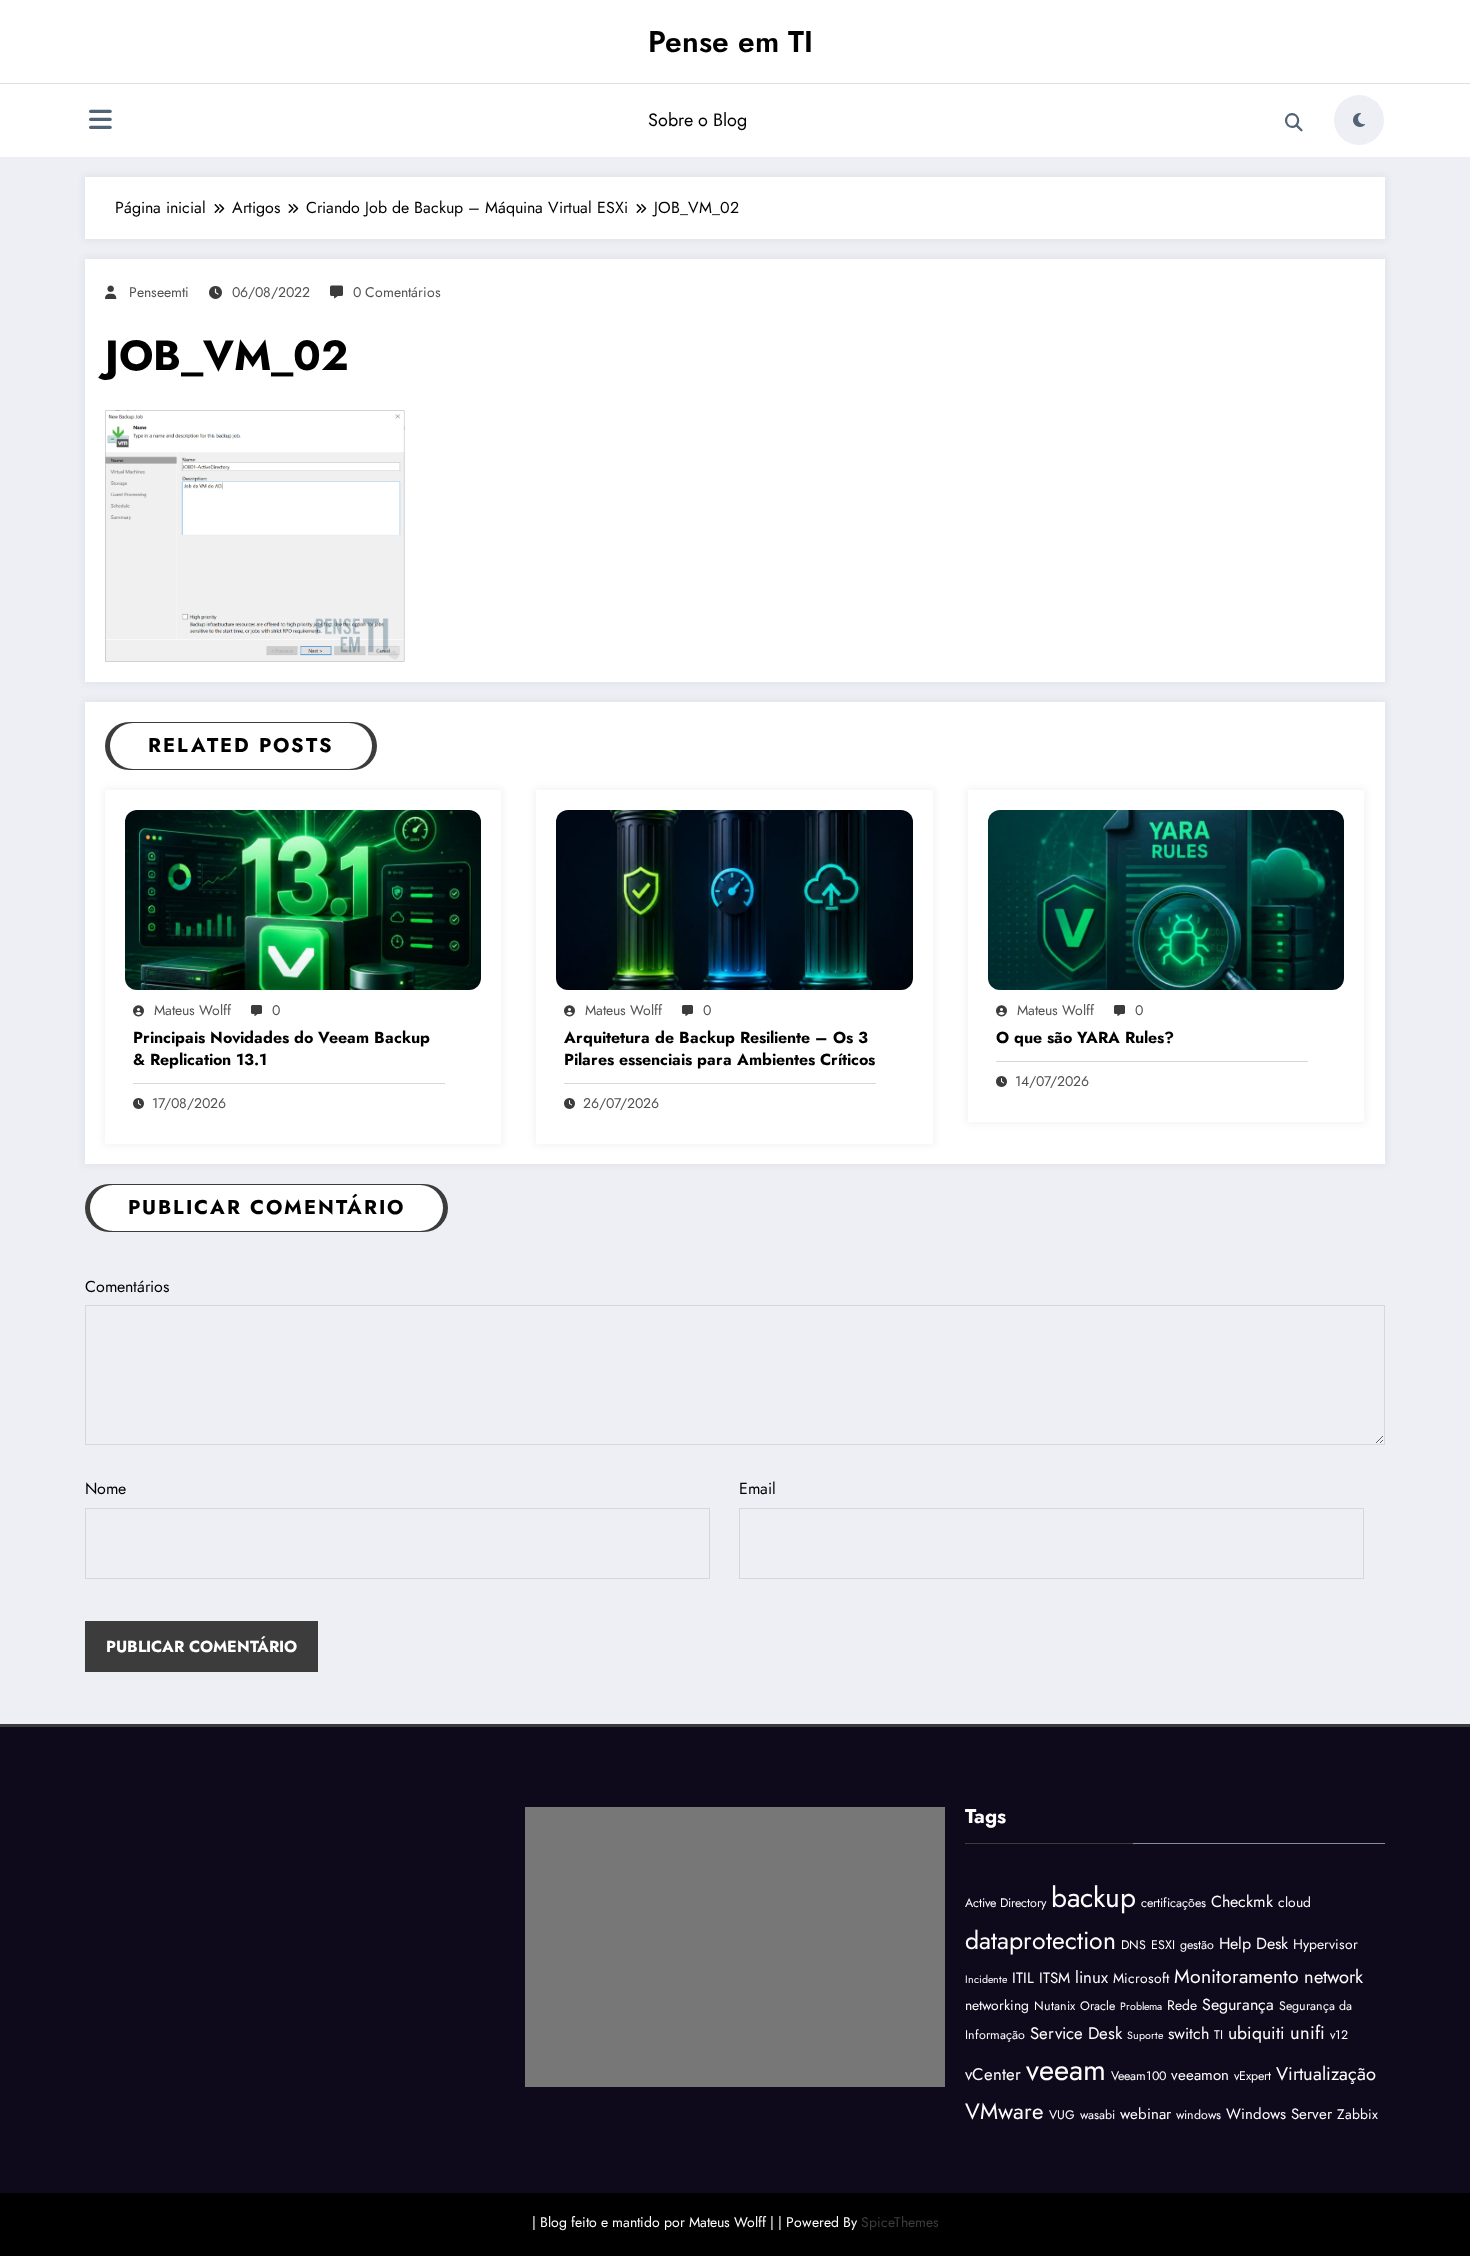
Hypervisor (1325, 1944)
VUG (1062, 2115)
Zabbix (1357, 2114)
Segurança (1238, 2004)
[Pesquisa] (1294, 123)
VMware (1004, 2111)
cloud (1294, 1902)
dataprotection (1040, 1940)
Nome (105, 1488)
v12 (1339, 2035)
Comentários (127, 1286)
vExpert (1252, 2076)
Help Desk (1253, 1943)
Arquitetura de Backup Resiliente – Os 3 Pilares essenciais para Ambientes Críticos (719, 1049)
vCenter (993, 2074)
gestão (1197, 1945)
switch (1188, 2033)
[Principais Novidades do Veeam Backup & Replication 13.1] (303, 898)
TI (1218, 2035)
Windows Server (1279, 2114)
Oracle (1097, 2006)
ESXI (1163, 1945)
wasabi (1097, 2115)
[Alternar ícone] (100, 122)
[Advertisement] (735, 1947)
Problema (1141, 2006)
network (1333, 1976)
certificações (1173, 1903)
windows (1198, 2115)
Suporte (1145, 2035)
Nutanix (1054, 2006)
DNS (1133, 1945)
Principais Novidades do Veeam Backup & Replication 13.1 (281, 1049)
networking (997, 2005)
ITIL (1023, 1978)
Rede (1182, 2005)
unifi (1307, 2032)
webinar (1145, 2114)
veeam (1066, 2070)
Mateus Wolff (192, 1010)
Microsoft (1141, 1978)
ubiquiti (1256, 2033)
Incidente (986, 1979)
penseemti (159, 292)
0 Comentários (397, 292)
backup (1093, 1897)
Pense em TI (730, 41)
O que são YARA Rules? (1085, 1038)
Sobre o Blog (697, 120)
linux (1091, 1977)
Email (757, 1488)
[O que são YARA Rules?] (1166, 898)
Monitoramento (1236, 1976)
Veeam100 (1138, 2076)
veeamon (1200, 2075)
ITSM (1054, 1978)
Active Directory (1005, 1903)
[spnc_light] (1359, 120)
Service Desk (1076, 2033)
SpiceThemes (900, 2222)
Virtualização (1326, 2073)
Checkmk (1242, 1901)
